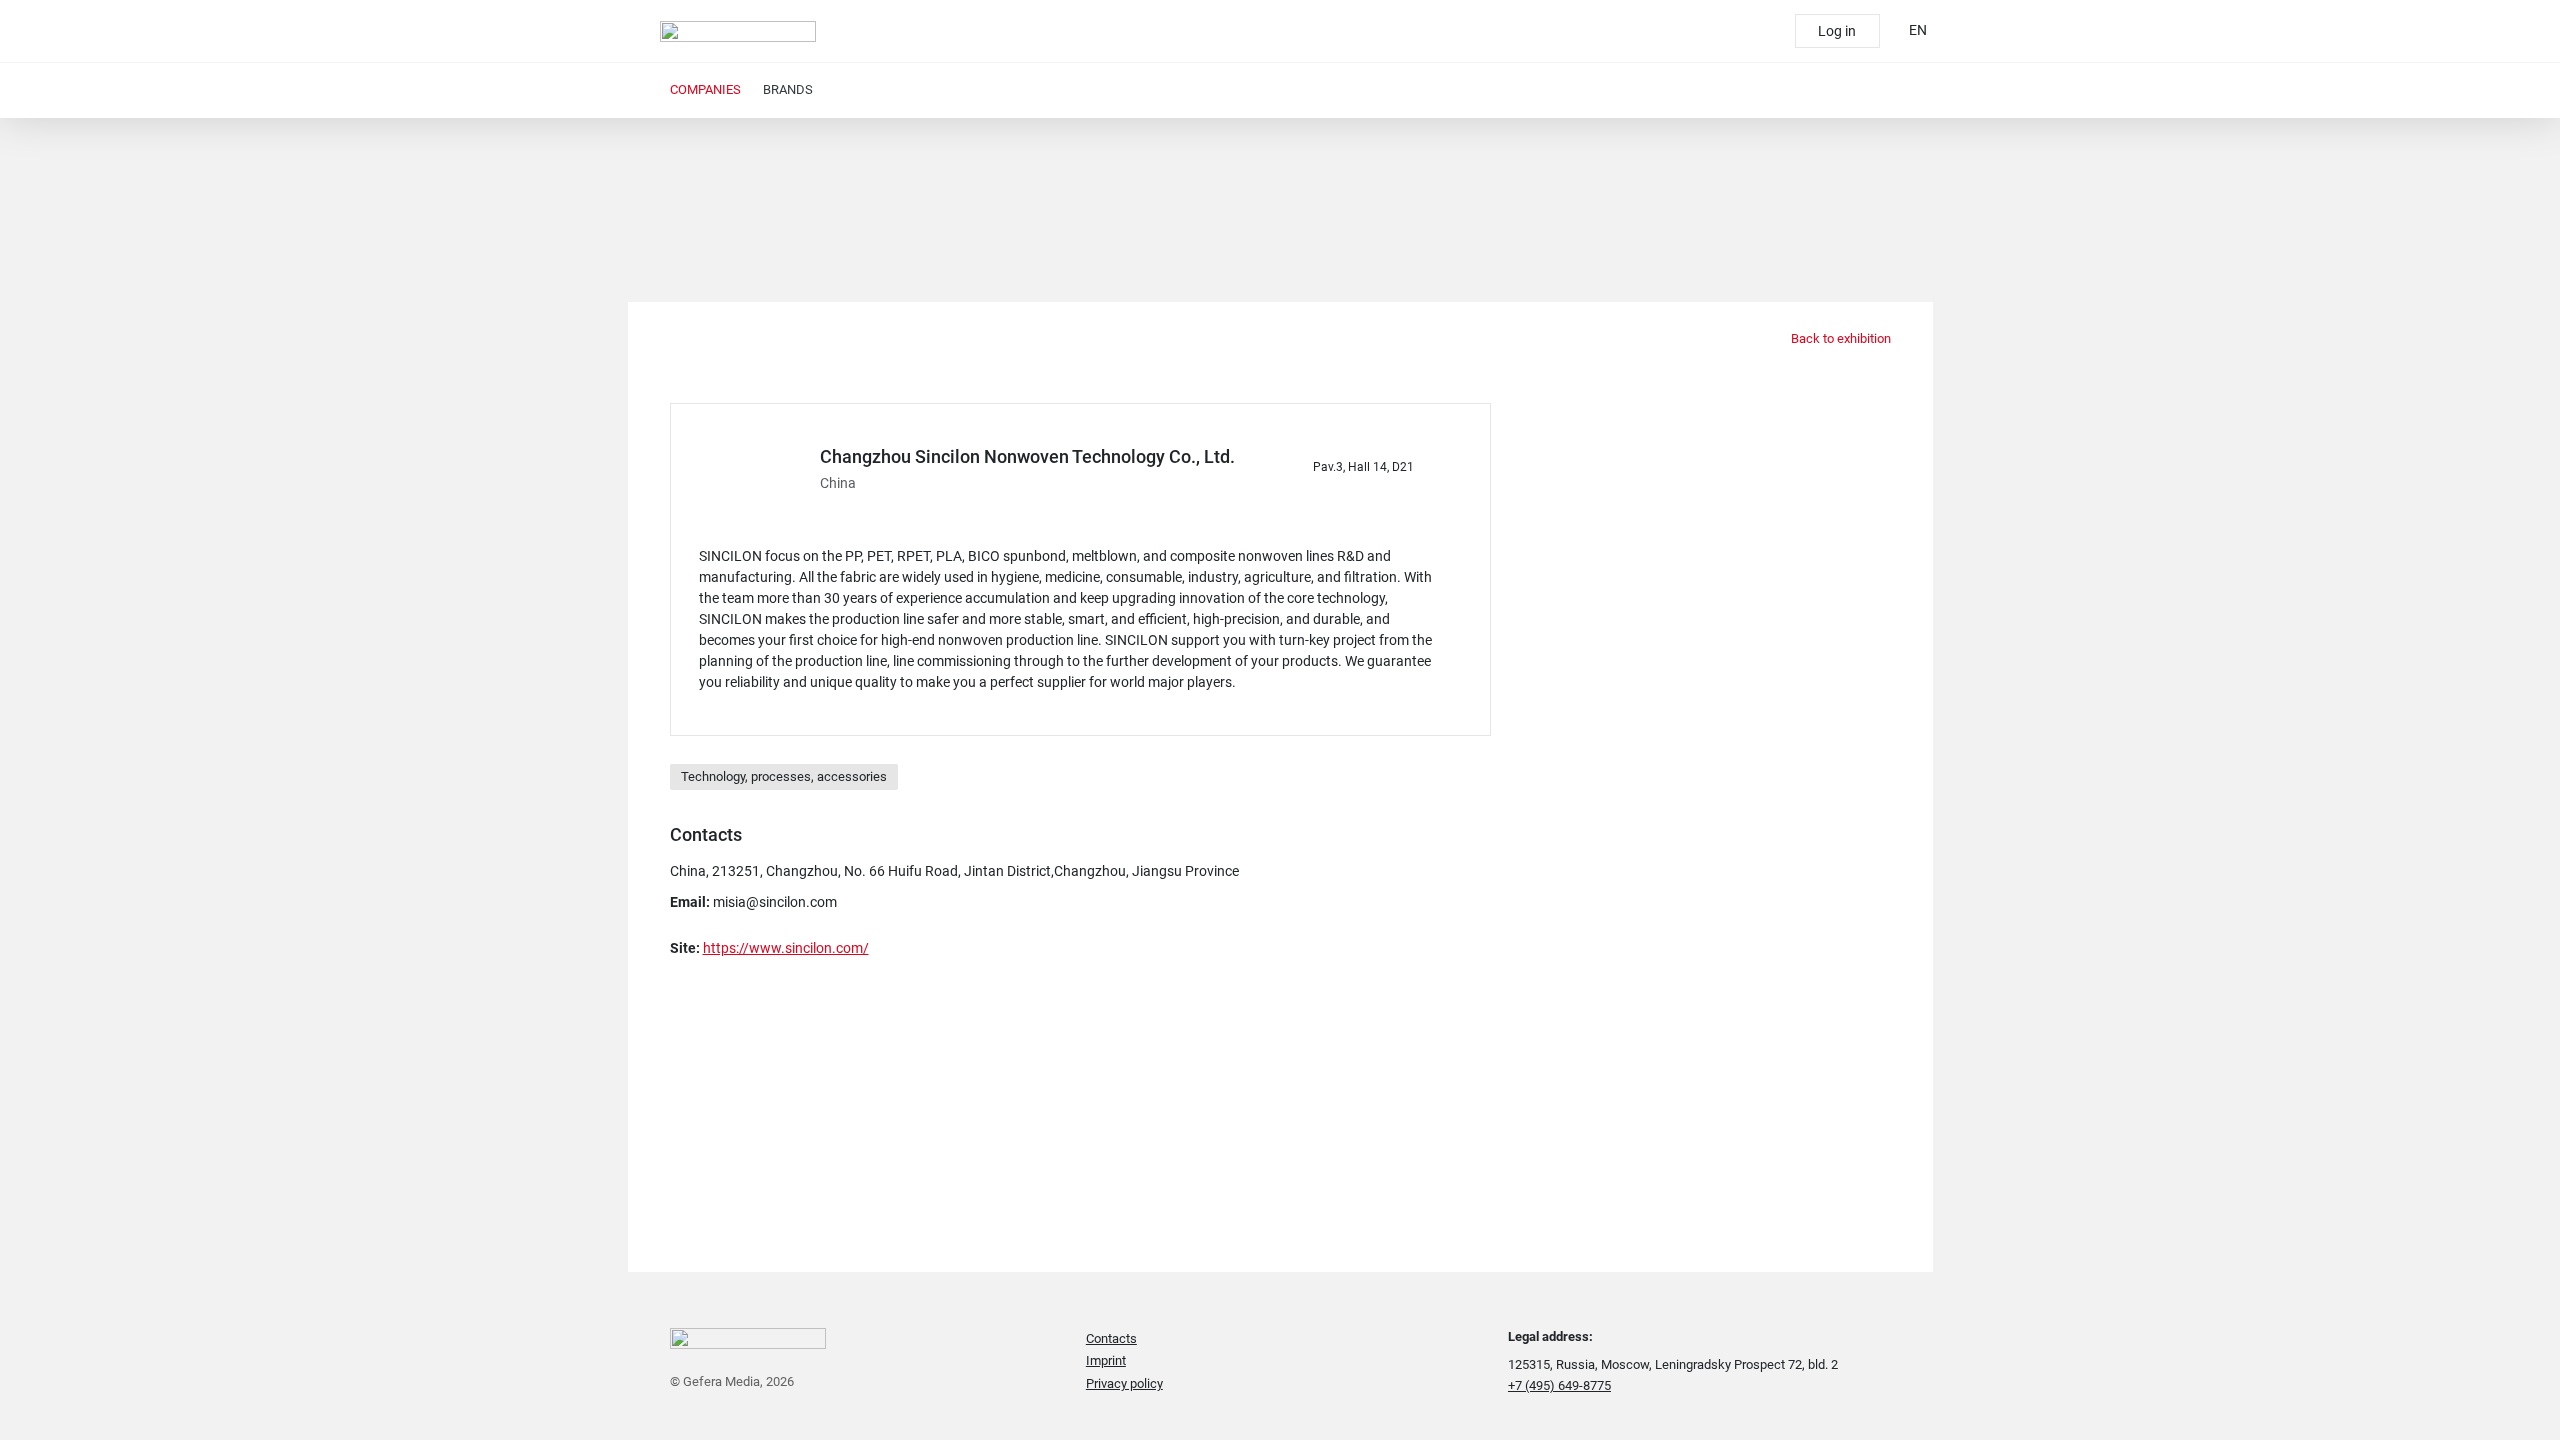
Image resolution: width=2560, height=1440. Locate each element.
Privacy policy (1124, 1383)
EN (1918, 30)
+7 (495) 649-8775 (1559, 1385)
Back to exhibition (1839, 338)
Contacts (1111, 1338)
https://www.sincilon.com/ (786, 948)
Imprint (1106, 1360)
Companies (705, 89)
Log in (1837, 31)
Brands (788, 89)
